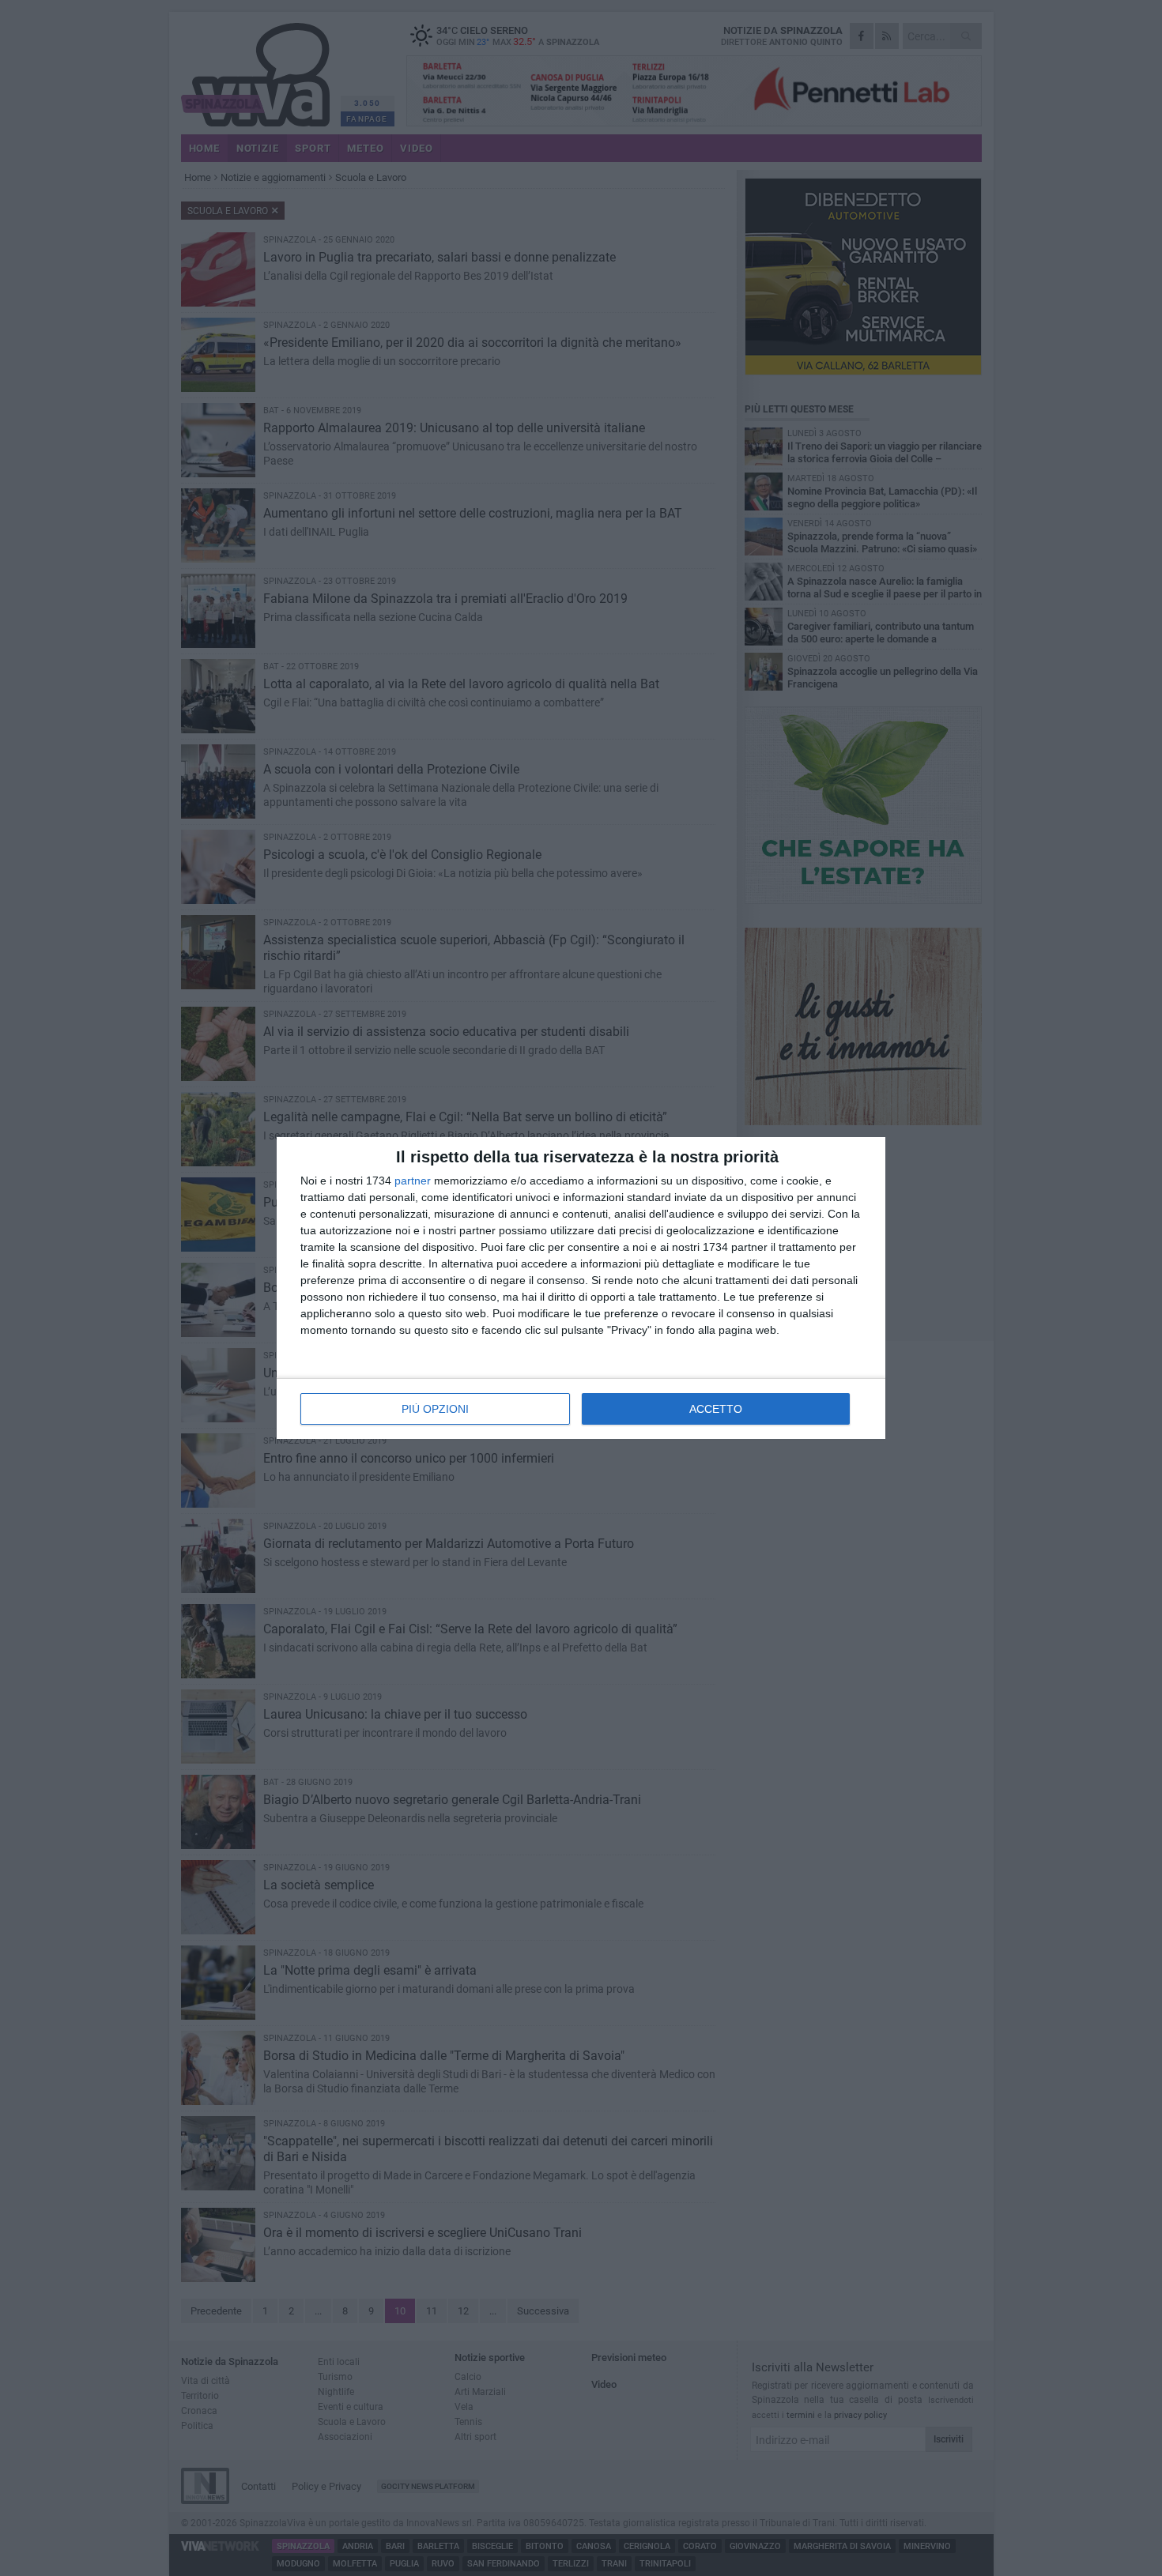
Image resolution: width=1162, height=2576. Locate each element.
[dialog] (581, 1288)
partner (413, 1181)
